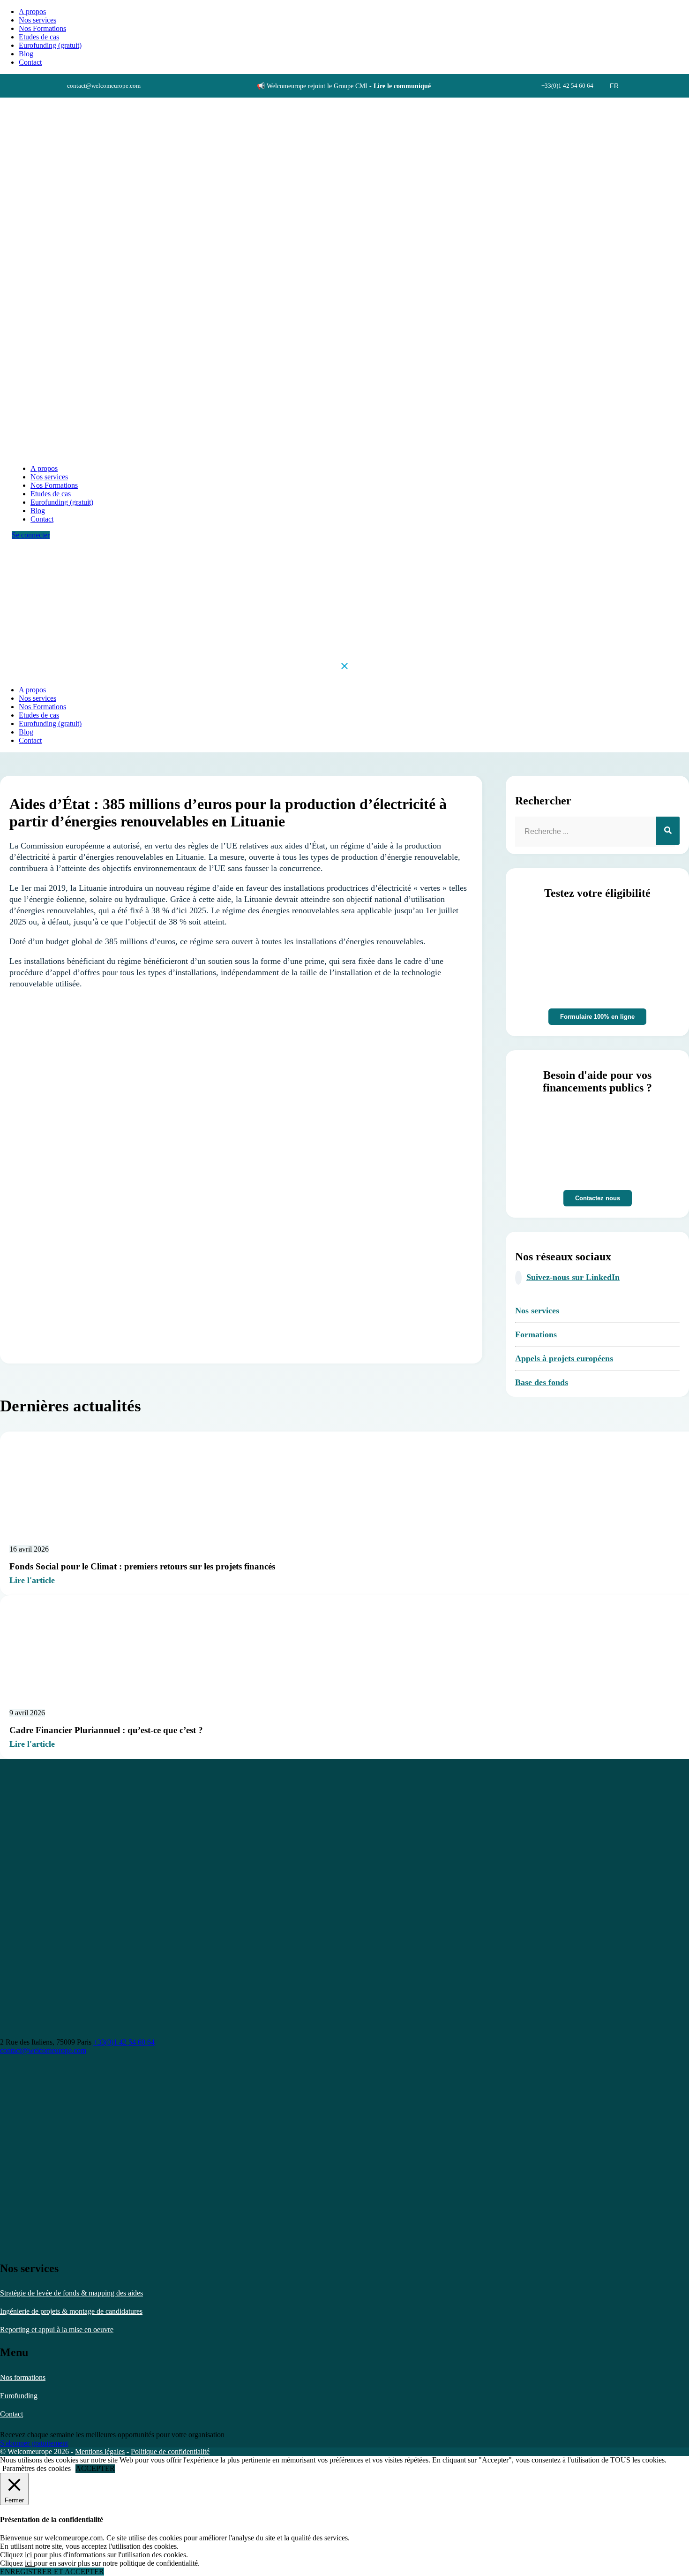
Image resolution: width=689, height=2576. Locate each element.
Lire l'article (32, 1580)
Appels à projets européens (564, 1358)
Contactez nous (598, 1198)
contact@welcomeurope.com (43, 2050)
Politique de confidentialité (170, 2451)
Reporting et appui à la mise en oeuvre (57, 2330)
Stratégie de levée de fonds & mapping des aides (71, 2293)
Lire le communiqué (402, 86)
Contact (11, 2414)
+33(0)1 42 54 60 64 (124, 2042)
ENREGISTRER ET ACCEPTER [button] (52, 2572)
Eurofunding (19, 2396)
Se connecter (31, 535)
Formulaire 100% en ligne (597, 1017)
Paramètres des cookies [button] (37, 2468)
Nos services (37, 20)
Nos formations (23, 2377)
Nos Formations (42, 28)
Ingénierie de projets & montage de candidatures (71, 2311)
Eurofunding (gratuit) (50, 45)
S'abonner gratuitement (34, 2443)
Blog (26, 54)
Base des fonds (542, 1382)
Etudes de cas (39, 37)
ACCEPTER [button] (95, 2468)
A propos (32, 11)
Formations (536, 1334)
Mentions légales (100, 2451)
